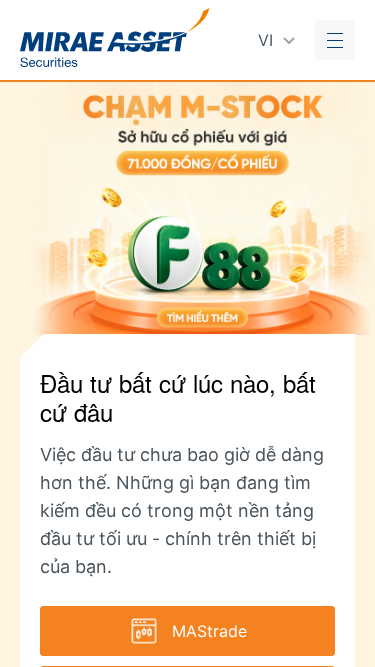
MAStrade (209, 631)
